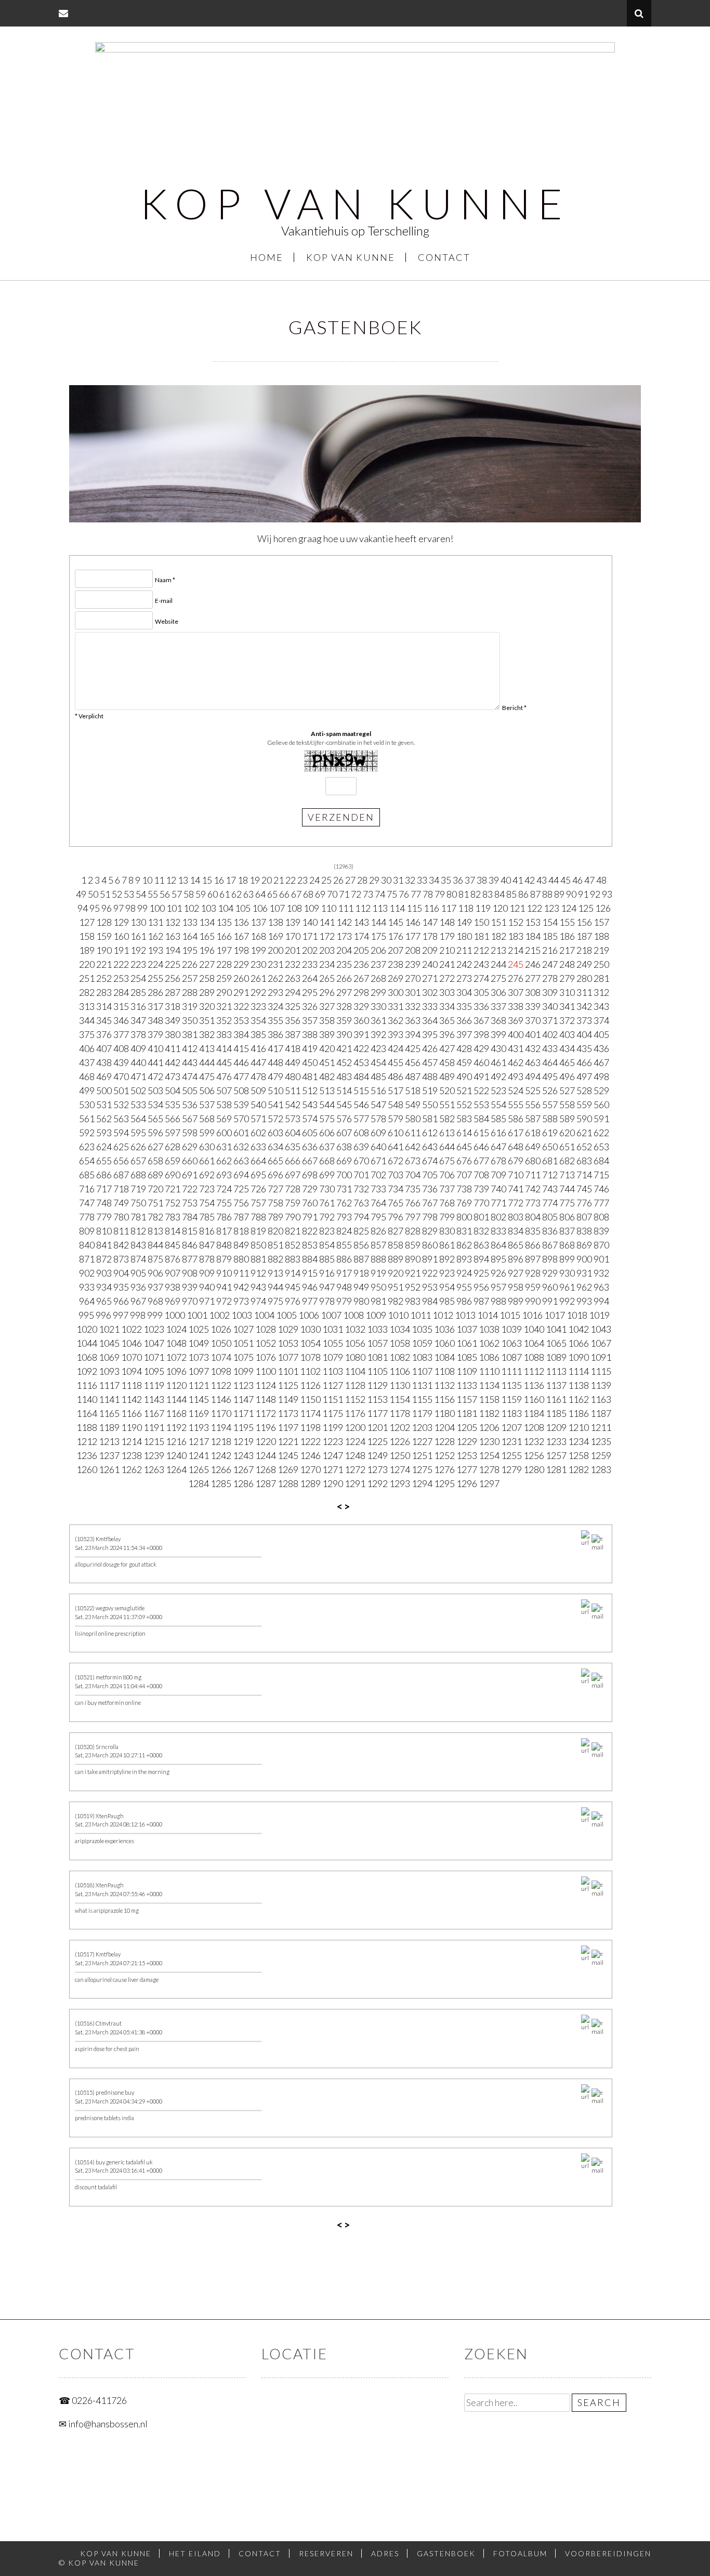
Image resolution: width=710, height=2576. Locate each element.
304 (464, 992)
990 (533, 1301)
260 (241, 978)
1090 (578, 1357)
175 (378, 936)
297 (344, 992)
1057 (377, 1343)
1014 (488, 1315)
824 (344, 1231)
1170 (221, 1413)
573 (293, 1119)
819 (258, 1231)
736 (430, 1189)
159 (104, 936)
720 (155, 1189)
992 (567, 1301)
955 (464, 1287)
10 (147, 880)
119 (483, 908)
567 (190, 1119)
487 (413, 1076)
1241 (199, 1455)
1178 (400, 1413)
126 (603, 908)
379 (155, 1034)
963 (601, 1287)
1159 (511, 1399)
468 (87, 1076)
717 (104, 1189)
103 (208, 908)
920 (396, 1273)
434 (567, 1048)
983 (413, 1301)
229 (241, 964)
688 (138, 1175)
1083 (422, 1357)
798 (430, 1217)
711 (533, 1175)
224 (155, 964)
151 (498, 922)
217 (567, 950)
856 (361, 1245)
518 (413, 1090)
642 (413, 1147)
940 (207, 1287)
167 (241, 936)
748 (104, 1203)
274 (481, 978)
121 (517, 908)
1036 (444, 1329)
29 (374, 880)
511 (293, 1090)
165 (207, 936)
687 (121, 1175)
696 (275, 1175)
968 (155, 1301)
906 (155, 1273)
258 (207, 978)
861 (447, 1245)
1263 (154, 1469)
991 (550, 1301)
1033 (377, 1329)
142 (344, 922)
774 (550, 1203)
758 (275, 1203)
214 (516, 950)
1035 (422, 1329)
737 (447, 1189)
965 (104, 1301)
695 (258, 1175)
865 (516, 1245)
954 (447, 1287)
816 (207, 1231)
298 (361, 992)
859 (413, 1245)
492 (498, 1076)
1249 (377, 1455)
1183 (511, 1413)
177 (413, 936)
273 (464, 978)
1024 (176, 1329)
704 (413, 1175)
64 (260, 894)
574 (310, 1119)
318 (173, 1006)
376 (104, 1034)
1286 (243, 1483)
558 (567, 1105)
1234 (578, 1441)
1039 (511, 1329)
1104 (355, 1371)
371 (550, 1020)
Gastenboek (446, 2553)
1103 (333, 1371)
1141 (109, 1399)
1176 (355, 1413)
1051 (243, 1343)
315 (121, 1006)
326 (310, 1006)
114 (397, 908)
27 (350, 880)
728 (293, 1189)
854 (327, 1245)
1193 (199, 1427)
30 (386, 880)
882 (275, 1259)
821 (293, 1231)
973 (241, 1301)
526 (550, 1090)
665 (275, 1161)
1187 (601, 1413)
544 (327, 1105)
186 (567, 936)
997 (121, 1315)
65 (272, 894)
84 (499, 894)
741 (516, 1189)
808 (601, 1217)
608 (361, 1133)
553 (481, 1105)
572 (275, 1119)
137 (258, 922)
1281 (556, 1469)
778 (87, 1217)
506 (207, 1090)
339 (533, 1006)
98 (130, 908)
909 (207, 1273)
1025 (199, 1329)
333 (430, 1006)
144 (378, 922)
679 (516, 1161)
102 (191, 908)
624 (104, 1147)
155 (567, 922)
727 (275, 1189)
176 (396, 936)
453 (361, 1062)
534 (155, 1105)
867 (550, 1245)
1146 (221, 1399)
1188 (87, 1427)
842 (121, 1245)
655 (104, 1161)
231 (275, 964)
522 (481, 1090)
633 (258, 1147)
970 (190, 1301)
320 (207, 1006)
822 (310, 1231)
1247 (333, 1455)
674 (430, 1161)
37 (470, 880)
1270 (310, 1469)
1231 (511, 1441)
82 (476, 894)
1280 (534, 1469)
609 (378, 1133)
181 (481, 936)
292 (258, 992)
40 (506, 880)
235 (344, 964)
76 (404, 894)
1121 (199, 1385)
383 (224, 1034)
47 (589, 880)
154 (550, 922)
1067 (601, 1343)
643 (430, 1147)
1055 (333, 1343)
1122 (221, 1385)
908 (190, 1273)
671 (378, 1161)
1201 (377, 1427)
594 (121, 1133)
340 (550, 1006)
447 (258, 1062)
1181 (467, 1413)
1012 (443, 1315)
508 (241, 1090)
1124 (266, 1385)
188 (601, 936)
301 (413, 992)
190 (104, 950)
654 (87, 1161)
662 (224, 1161)
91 (583, 894)
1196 (266, 1427)
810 (104, 1231)
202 (310, 950)
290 (224, 992)
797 (413, 1217)
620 (567, 1133)
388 (310, 1034)
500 (104, 1090)
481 (310, 1076)
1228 (444, 1441)
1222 (310, 1441)
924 (464, 1273)
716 (87, 1189)
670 (361, 1161)
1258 (578, 1455)
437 (87, 1062)
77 (416, 894)
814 (173, 1231)
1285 (221, 1483)
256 (173, 978)
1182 (489, 1413)
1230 (489, 1441)
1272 (355, 1469)
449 (293, 1062)
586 (516, 1119)
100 (157, 908)
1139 (601, 1385)
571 (258, 1119)
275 (498, 978)
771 (498, 1203)
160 (121, 936)
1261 (109, 1469)
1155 (422, 1399)
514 (344, 1090)
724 (224, 1189)
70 (332, 894)
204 (344, 950)
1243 (243, 1455)
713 (567, 1175)
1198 (310, 1427)
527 (567, 1090)
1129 (377, 1385)
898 (550, 1259)
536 (190, 1105)
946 (310, 1287)
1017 (555, 1315)
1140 (87, 1399)
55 (153, 894)
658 (155, 1161)
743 (550, 1189)
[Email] (63, 13)
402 (550, 1034)
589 (567, 1119)
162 (155, 936)
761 (327, 1203)
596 (155, 1133)
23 (303, 880)
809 (87, 1231)
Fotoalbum (520, 2553)
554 (498, 1105)
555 (516, 1105)
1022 (132, 1329)
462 (516, 1062)
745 (584, 1189)
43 (542, 880)
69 (320, 894)
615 (481, 1133)
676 (464, 1161)
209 (430, 950)
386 (275, 1034)
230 (258, 964)
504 (173, 1090)
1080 (355, 1357)
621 (584, 1133)
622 (601, 1133)
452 (344, 1062)
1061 (467, 1343)
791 (310, 1217)
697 (293, 1175)
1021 (109, 1329)
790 (293, 1217)
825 (361, 1231)
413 (207, 1048)
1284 (199, 1483)
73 (368, 894)
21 (279, 880)
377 (121, 1034)
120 (500, 908)
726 (258, 1189)
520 (447, 1090)
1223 (333, 1441)
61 (225, 894)
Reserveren (326, 2553)
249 (584, 964)
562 (104, 1119)
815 (190, 1231)
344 (87, 1020)
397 (464, 1034)
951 (396, 1287)
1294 (422, 1483)
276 (516, 978)
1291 (355, 1483)
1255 (511, 1455)
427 (447, 1048)
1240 (176, 1455)
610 (396, 1133)
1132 (444, 1385)
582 (447, 1119)
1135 (511, 1385)
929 (550, 1273)
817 (224, 1231)
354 (258, 1020)
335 (464, 1006)
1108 (444, 1371)
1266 (221, 1469)
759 (293, 1203)
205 (361, 950)
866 (533, 1245)
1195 (243, 1427)
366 (464, 1020)
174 (361, 936)
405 (601, 1034)
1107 (422, 1371)
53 (129, 894)
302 (430, 992)
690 (173, 1175)
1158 (489, 1399)
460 (481, 1062)
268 (378, 978)
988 (498, 1301)
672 (396, 1161)
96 (107, 908)
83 (488, 894)
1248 (355, 1455)
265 (327, 978)
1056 (355, 1343)
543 (310, 1105)
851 (275, 1245)
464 (550, 1062)
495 (550, 1076)
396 (447, 1034)
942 (241, 1287)
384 (241, 1034)
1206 (489, 1427)
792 (327, 1217)
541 (275, 1105)
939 (190, 1287)
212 (481, 950)
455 (396, 1062)
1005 (286, 1315)
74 (380, 894)
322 (241, 1006)
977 (310, 1301)
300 (396, 992)
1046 (132, 1343)
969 (173, 1301)
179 (447, 936)
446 (241, 1062)
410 (155, 1048)
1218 (221, 1441)
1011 (420, 1315)
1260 (87, 1469)
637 (327, 1147)
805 (550, 1217)
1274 (400, 1469)
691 (190, 1175)
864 (498, 1245)
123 (551, 908)
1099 (243, 1371)
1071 (154, 1357)
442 (173, 1062)
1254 (489, 1455)
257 (190, 978)
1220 (266, 1441)
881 (258, 1259)
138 (275, 922)
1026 (221, 1329)
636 (310, 1147)
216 (550, 950)
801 (481, 1217)
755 (224, 1203)
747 (87, 1203)
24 (314, 880)
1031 (333, 1329)
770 (481, 1203)
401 (533, 1034)
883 (293, 1259)
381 (190, 1034)
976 (293, 1301)
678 (498, 1161)
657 (138, 1161)
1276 (444, 1469)
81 (464, 894)
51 (105, 894)
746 (601, 1189)
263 (293, 978)
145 (396, 922)
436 (601, 1048)
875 (155, 1259)
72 (356, 894)
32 (410, 880)
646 (481, 1147)
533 (138, 1105)
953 (430, 1287)
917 (344, 1273)
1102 (310, 1371)
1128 (355, 1385)
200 (275, 950)
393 (396, 1034)
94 (83, 908)
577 (361, 1119)
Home (267, 257)
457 (430, 1062)
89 (559, 894)
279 (567, 978)
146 (413, 922)
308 (533, 992)
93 (607, 894)
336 (481, 1006)
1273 (377, 1469)
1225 (377, 1441)
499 (87, 1090)
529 (601, 1090)
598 (190, 1133)
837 (567, 1231)
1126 (310, 1385)
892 (447, 1259)
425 (413, 1048)
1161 (556, 1399)
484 (361, 1076)
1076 (266, 1357)
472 (155, 1076)
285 (138, 992)
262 (275, 978)
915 (310, 1273)
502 (138, 1090)
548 (396, 1105)
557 (550, 1105)
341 (567, 1006)
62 (236, 894)
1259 (601, 1455)
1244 (266, 1455)
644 (447, 1147)
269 (396, 978)
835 (533, 1231)
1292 (377, 1483)
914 (293, 1273)
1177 (377, 1413)
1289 (310, 1483)
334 (447, 1006)
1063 (511, 1343)
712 (550, 1175)
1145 (199, 1399)
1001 (197, 1315)
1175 (333, 1413)
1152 (355, 1399)
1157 (467, 1399)
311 (584, 992)
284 (121, 992)
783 (173, 1217)
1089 (556, 1357)
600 (224, 1133)
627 (155, 1147)
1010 (398, 1315)
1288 (288, 1483)
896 (516, 1259)
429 (481, 1048)
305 (481, 992)
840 (87, 1245)
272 (447, 978)
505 (190, 1090)
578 (378, 1119)
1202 (400, 1427)
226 (190, 964)
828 (413, 1231)
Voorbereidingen (608, 2553)
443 (190, 1062)
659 (173, 1161)
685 (87, 1175)
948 (344, 1287)
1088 (534, 1357)
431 (516, 1048)
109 (311, 908)
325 (293, 1006)
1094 (132, 1371)
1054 (310, 1343)
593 (104, 1133)
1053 (288, 1343)
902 (87, 1273)
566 (173, 1119)
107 (277, 908)
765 (396, 1203)
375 (87, 1034)
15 (207, 880)
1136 (534, 1385)
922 (430, 1273)
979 (344, 1301)
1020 (87, 1329)
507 (224, 1090)
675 (447, 1161)
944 (275, 1287)
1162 (578, 1399)
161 (138, 936)
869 (584, 1245)
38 (482, 880)
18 (243, 880)
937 (155, 1287)
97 (119, 908)
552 (464, 1105)
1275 (422, 1469)
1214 (132, 1441)
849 (241, 1245)
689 (155, 1175)
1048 (176, 1343)
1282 (578, 1469)
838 (584, 1231)
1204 (444, 1427)
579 (396, 1119)
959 (533, 1287)
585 (498, 1119)
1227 (422, 1441)
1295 (444, 1483)
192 (138, 950)
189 (87, 950)
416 (258, 1048)
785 (207, 1217)
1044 (87, 1343)
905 (138, 1273)
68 (308, 894)
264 (310, 978)
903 (104, 1273)
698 (310, 1175)
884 (310, 1259)
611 (413, 1133)
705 (430, 1175)
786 (224, 1217)
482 (327, 1076)
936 (138, 1287)
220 (87, 964)
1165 (109, 1413)
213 (498, 950)
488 (430, 1076)
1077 (288, 1357)
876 (173, 1259)
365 (447, 1020)
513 (327, 1090)
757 (258, 1203)
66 (284, 894)
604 (293, 1133)
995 (86, 1315)
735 (413, 1189)
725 (241, 1189)
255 (155, 978)
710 (516, 1175)
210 (447, 950)
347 (138, 1020)
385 (258, 1034)
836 (550, 1231)
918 (361, 1273)
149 (464, 922)
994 (601, 1301)
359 (344, 1020)
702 (378, 1175)
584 (481, 1119)
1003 (242, 1315)
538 (224, 1105)
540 (258, 1105)
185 (550, 936)
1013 (465, 1315)
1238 (132, 1455)
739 (481, 1189)
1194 (221, 1427)
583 (464, 1119)
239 (413, 964)
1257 (556, 1455)
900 (584, 1259)
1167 (154, 1413)
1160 (534, 1399)
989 (516, 1301)
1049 (199, 1343)
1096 (176, 1371)
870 (601, 1245)
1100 (266, 1371)
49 (81, 894)
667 (310, 1161)
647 (498, 1147)
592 (87, 1133)
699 (327, 1175)
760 (310, 1203)
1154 (400, 1399)
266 (344, 978)
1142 (132, 1399)
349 (173, 1020)
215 (533, 950)
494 (533, 1076)
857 (378, 1245)
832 (481, 1231)
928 (533, 1273)
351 (207, 1020)
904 (121, 1273)
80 (452, 894)
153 (533, 922)
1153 (377, 1399)
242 (464, 964)
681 (550, 1161)
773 (533, 1203)
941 (224, 1287)
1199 (333, 1427)
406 (87, 1048)
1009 (376, 1315)
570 (241, 1119)
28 (362, 880)
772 (516, 1203)
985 (447, 1301)
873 (121, 1259)
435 (584, 1048)
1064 (534, 1343)
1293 (400, 1483)
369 (516, 1020)
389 (327, 1034)
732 (361, 1189)
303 (447, 992)
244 (498, 964)
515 (361, 1090)
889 (396, 1259)
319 (190, 1006)
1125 (288, 1385)
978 (327, 1301)
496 (567, 1076)
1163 (601, 1399)
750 (138, 1203)
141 (327, 922)
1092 (87, 1371)
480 (293, 1076)
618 (533, 1133)
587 (533, 1119)
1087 (511, 1357)
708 (481, 1175)
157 (601, 922)
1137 (556, 1385)
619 (550, 1133)
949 (361, 1287)
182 (498, 936)
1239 (154, 1455)
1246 (310, 1455)
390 (344, 1034)
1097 (199, 1371)
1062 (489, 1343)
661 (207, 1161)
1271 (333, 1469)
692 (207, 1175)
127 (87, 922)
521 (464, 1090)
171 (310, 936)
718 (121, 1189)
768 (447, 1203)
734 (396, 1189)
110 (328, 908)
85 (511, 894)
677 (481, 1161)
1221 (288, 1441)
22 (291, 880)
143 (361, 922)
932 (601, 1273)
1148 (266, 1399)
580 (413, 1119)
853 (310, 1245)
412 (190, 1048)
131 (155, 922)
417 (275, 1048)
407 (104, 1048)
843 (138, 1245)
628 (173, 1147)
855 (344, 1245)
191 (121, 950)
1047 (154, 1343)
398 (481, 1034)
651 (567, 1147)
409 (138, 1048)
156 (584, 922)
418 (293, 1048)
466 (584, 1062)
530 (87, 1105)
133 (190, 922)
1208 (534, 1427)
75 (392, 894)
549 (413, 1105)
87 (535, 894)
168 (258, 936)
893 (464, 1259)
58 (189, 894)
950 (378, 1287)
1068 (87, 1357)
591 (601, 1119)
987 (481, 1301)
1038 (489, 1329)
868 (567, 1245)
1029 (288, 1329)
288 (190, 992)
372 (567, 1020)
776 (584, 1203)
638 (344, 1147)
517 (396, 1090)
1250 (400, 1455)
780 (121, 1217)
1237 (109, 1455)
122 (534, 908)
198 (241, 950)
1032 (355, 1329)
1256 (534, 1455)
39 (494, 880)
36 (458, 880)
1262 (132, 1469)
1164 (87, 1413)
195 (190, 950)
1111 (511, 1371)
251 (87, 978)
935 (121, 1287)
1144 (176, 1399)
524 (516, 1090)
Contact (444, 257)
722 (190, 1189)
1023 (154, 1329)
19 (255, 880)
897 (533, 1259)
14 (195, 880)
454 (378, 1062)
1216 (176, 1441)
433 (550, 1048)
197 (224, 950)
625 (121, 1147)
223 (138, 964)
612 (430, 1133)
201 (293, 950)
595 (138, 1133)
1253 (467, 1455)
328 (344, 1006)
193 (155, 950)
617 (516, 1133)
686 (104, 1175)
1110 (489, 1371)
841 (104, 1245)
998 (138, 1315)
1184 (534, 1413)
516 (378, 1090)
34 (434, 880)
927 (516, 1273)
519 (430, 1090)
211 (464, 950)
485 (378, 1076)
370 (533, 1020)
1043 (601, 1329)
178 (430, 936)
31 (398, 880)
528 (584, 1090)
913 (275, 1273)
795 (378, 1217)
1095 (154, 1371)
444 (207, 1062)
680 (533, 1161)
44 (554, 880)
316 (138, 1006)
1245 (288, 1455)
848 (224, 1245)
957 (498, 1287)
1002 (219, 1315)
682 (567, 1161)
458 (447, 1062)
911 (241, 1273)
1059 (422, 1343)
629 (190, 1147)
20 (267, 880)
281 (601, 978)
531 (104, 1105)
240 (430, 964)
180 (464, 936)
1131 (422, 1385)
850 (258, 1245)
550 (430, 1105)
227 (207, 964)
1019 (599, 1315)
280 (584, 978)
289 (207, 992)
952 (413, 1287)
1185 (556, 1413)
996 (103, 1315)
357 (310, 1020)
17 (231, 880)
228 (224, 964)
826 (378, 1231)
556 (533, 1105)
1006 (309, 1315)
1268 (266, 1469)
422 (361, 1048)
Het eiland (195, 2553)
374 (601, 1020)
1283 (601, 1469)
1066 (578, 1343)
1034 (400, 1329)
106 (260, 908)
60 (213, 894)
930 (567, 1273)
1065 (556, 1343)
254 (138, 978)
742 (533, 1189)
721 (173, 1189)
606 (327, 1133)
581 (430, 1119)
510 (275, 1090)
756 (241, 1203)
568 (207, 1119)
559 (584, 1105)
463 (533, 1062)
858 (396, 1245)
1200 (355, 1427)
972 (224, 1301)
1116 (87, 1385)
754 (207, 1203)
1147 (243, 1399)
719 (138, 1189)
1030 (310, 1329)
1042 (578, 1329)
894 (481, 1259)
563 (121, 1119)
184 (533, 936)
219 (601, 950)
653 (601, 1147)
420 (327, 1048)
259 (224, 978)
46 (577, 880)
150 (481, 922)
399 (498, 1034)
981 (378, 1301)
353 (241, 1020)
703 (396, 1175)
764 (378, 1203)
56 (165, 894)
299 (378, 992)
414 (224, 1048)
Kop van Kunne (355, 203)
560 (601, 1105)
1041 (556, 1329)
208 (413, 950)
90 (571, 894)
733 (378, 1189)
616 (498, 1133)
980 (361, 1301)
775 (567, 1203)
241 (447, 964)
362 (396, 1020)
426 (430, 1048)
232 (293, 964)
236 (361, 964)
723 (207, 1189)
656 (121, 1161)
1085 (467, 1357)
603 (275, 1133)
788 (258, 1217)
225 (173, 964)
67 (296, 894)
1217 (199, 1441)
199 (258, 950)
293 (275, 992)
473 (173, 1076)
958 (516, 1287)
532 (121, 1105)
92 (595, 894)
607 (344, 1133)
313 (87, 1006)
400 (516, 1034)
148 (447, 922)
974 (258, 1301)
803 (516, 1217)
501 (121, 1090)
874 (138, 1259)
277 (533, 978)
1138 (578, 1385)
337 (498, 1006)
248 (567, 964)
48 (601, 880)
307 (516, 992)
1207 (511, 1427)
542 (293, 1105)
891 (430, 1259)
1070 (132, 1357)
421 (344, 1048)
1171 (243, 1413)
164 (190, 936)
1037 (467, 1329)
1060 (444, 1343)
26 (338, 880)
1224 (355, 1441)
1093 (109, 1371)
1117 (109, 1385)
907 (173, 1273)
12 (171, 880)
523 (498, 1090)
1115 (601, 1371)
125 (586, 908)
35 (446, 880)
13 (183, 880)
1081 (377, 1357)
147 (430, 922)
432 (533, 1048)
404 (584, 1034)
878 (207, 1259)
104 (226, 908)
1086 (489, 1357)
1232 (534, 1441)
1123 (243, 1385)
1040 (534, 1329)
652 (584, 1147)
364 (430, 1020)
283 (104, 992)
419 (310, 1048)
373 (584, 1020)
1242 (221, 1455)
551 (447, 1105)
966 (121, 1301)
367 (481, 1020)
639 (361, 1147)
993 (584, 1301)
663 (241, 1161)
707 (464, 1175)
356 (293, 1020)
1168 (176, 1413)
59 (201, 894)
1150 (310, 1399)
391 (361, 1034)
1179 (422, 1413)
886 (344, 1259)
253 (121, 978)
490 (464, 1076)
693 (224, 1175)
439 (121, 1062)
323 (258, 1006)
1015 (510, 1315)
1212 (87, 1441)
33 (422, 880)
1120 (176, 1385)
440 (138, 1062)
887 (361, 1259)
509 (258, 1090)
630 (207, 1147)
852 (293, 1245)
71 (344, 894)
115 (414, 908)
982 (396, 1301)
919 (378, 1273)
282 (87, 992)
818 (241, 1231)
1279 (511, 1469)
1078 (310, 1357)
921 (413, 1273)
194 (173, 950)
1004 (264, 1315)
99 (142, 908)
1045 (109, 1343)
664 (258, 1161)
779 (104, 1217)
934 (104, 1287)
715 (601, 1175)
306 (498, 992)
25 (326, 880)
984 (430, 1301)
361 (378, 1020)
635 (293, 1147)
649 (533, 1147)
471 (138, 1076)
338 (516, 1006)
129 (121, 922)
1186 (578, 1413)
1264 (176, 1469)
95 (95, 908)
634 (275, 1147)
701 (361, 1175)
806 (567, 1217)
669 (344, 1161)
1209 (556, 1427)
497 (584, 1076)
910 (224, 1273)
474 (190, 1076)
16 (219, 880)
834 (516, 1231)
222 (121, 964)
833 (498, 1231)
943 (258, 1287)
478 (258, 1076)
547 (378, 1105)
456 (413, 1062)
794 (361, 1217)
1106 (400, 1371)
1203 (422, 1427)
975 (275, 1301)
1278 (489, 1469)
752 (173, 1203)
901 (601, 1259)
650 (550, 1147)
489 (447, 1076)
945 (293, 1287)
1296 (467, 1483)
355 (275, 1020)
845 (173, 1245)
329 (361, 1006)
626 (138, 1147)
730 (327, 1189)
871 (87, 1259)
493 (516, 1076)
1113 (556, 1371)
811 (121, 1231)
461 (498, 1062)
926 (498, 1273)
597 (173, 1133)
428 (464, 1048)
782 (155, 1217)
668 (327, 1161)
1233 (556, 1441)
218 (584, 950)
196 (207, 950)
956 (481, 1287)
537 (207, 1105)
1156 (444, 1399)
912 (258, 1273)
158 (87, 936)
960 (550, 1287)
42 (530, 880)
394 (413, 1034)
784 (190, 1217)
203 (327, 950)
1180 (444, 1413)
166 (224, 936)
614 (464, 1133)
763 (361, 1203)
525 (533, 1090)
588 (550, 1119)
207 (396, 950)
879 (224, 1259)
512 (310, 1090)
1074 (221, 1357)
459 (464, 1062)
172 (327, 936)
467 (601, 1062)
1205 (467, 1427)
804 (533, 1217)
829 (430, 1231)
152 (516, 922)
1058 (400, 1343)
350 (190, 1020)
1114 (578, 1371)
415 (241, 1048)
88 (547, 894)
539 (241, 1105)
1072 (176, 1357)
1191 (154, 1427)
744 (567, 1189)
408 (121, 1048)
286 (155, 992)
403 (567, 1034)
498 (601, 1076)
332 (413, 1006)
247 (550, 964)
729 (310, 1189)
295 (310, 992)
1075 (243, 1357)
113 (380, 908)
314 (104, 1006)
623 (87, 1147)
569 (224, 1119)
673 (413, 1161)
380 (173, 1034)
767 (430, 1203)
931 (584, 1273)
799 (447, 1217)
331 (396, 1006)
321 (224, 1006)
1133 (467, 1385)
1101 (288, 1371)
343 (601, 1006)
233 (310, 964)
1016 (532, 1315)
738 (464, 1189)
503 (155, 1090)
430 (498, 1048)
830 (447, 1231)
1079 (333, 1357)
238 (396, 964)
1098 (221, 1371)
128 (104, 922)
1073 (199, 1357)
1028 (266, 1329)
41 (518, 880)
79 (440, 894)
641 (396, 1147)
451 (327, 1062)
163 (173, 936)
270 (413, 978)
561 (87, 1119)
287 (173, 992)
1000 (175, 1315)
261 (258, 978)
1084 (444, 1357)
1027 (243, 1329)
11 (159, 880)
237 (378, 964)
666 (293, 1161)
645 (464, 1147)
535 (173, 1105)
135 (224, 922)
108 (294, 908)
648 (516, 1147)
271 (430, 978)
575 (327, 1119)
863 (481, 1245)
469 (104, 1076)
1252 (444, 1455)
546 (361, 1105)
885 (327, 1259)
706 (447, 1175)
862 (464, 1245)
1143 (154, 1399)
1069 (109, 1357)
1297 (489, 1483)
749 (121, 1203)
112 (363, 908)
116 (431, 908)
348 (155, 1020)
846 (190, 1245)
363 (413, 1020)
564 (138, 1119)
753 (190, 1203)
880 (241, 1259)
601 (241, 1133)
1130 (400, 1385)
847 (207, 1245)
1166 (132, 1413)
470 (121, 1076)
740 (498, 1189)
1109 (467, 1371)
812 (138, 1231)
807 (584, 1217)
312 (601, 992)
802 (498, 1217)
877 (190, 1259)
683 (584, 1161)
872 (104, 1259)
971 (207, 1301)
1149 (288, 1399)
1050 (221, 1343)
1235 (601, 1441)
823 (327, 1231)
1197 (288, 1427)
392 (378, 1034)
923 (447, 1273)
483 (344, 1076)
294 (293, 992)
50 (93, 894)
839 (601, 1231)
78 (428, 894)
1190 (132, 1427)
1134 (489, 1385)
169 (275, 936)
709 (498, 1175)
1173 (288, 1413)
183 (516, 936)
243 (481, 964)
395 (430, 1034)
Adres (385, 2553)
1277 (467, 1469)
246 (533, 964)
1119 (154, 1385)
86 (523, 894)
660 (190, 1161)
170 (293, 936)
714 (584, 1175)
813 (155, 1231)
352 (224, 1020)
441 (155, 1062)
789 (275, 1217)
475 (207, 1076)
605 (310, 1133)
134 (207, 922)
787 (241, 1217)
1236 (87, 1455)
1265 (199, 1469)
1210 (578, 1427)
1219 (243, 1441)
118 (466, 908)
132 (173, 922)
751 (155, 1203)
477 (241, 1076)
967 (138, 1301)
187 (584, 936)
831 (464, 1231)
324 (275, 1006)
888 (378, 1259)
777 (601, 1203)
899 (567, 1259)
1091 (601, 1357)
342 (584, 1006)
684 (601, 1161)
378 (138, 1034)
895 (498, 1259)
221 (104, 964)
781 (138, 1217)
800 (464, 1217)
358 (327, 1020)
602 (258, 1133)
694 (241, 1175)
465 (567, 1062)
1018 (577, 1315)
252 (104, 978)
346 (121, 1020)
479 (275, 1076)
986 (464, 1301)
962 (584, 1287)
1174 (310, 1413)
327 (327, 1006)
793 (344, 1217)
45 (566, 880)
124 (569, 908)
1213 (109, 1441)
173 (344, 936)
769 (464, 1203)
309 (550, 992)
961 (567, 1287)
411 (173, 1048)
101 (174, 908)
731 (344, 1189)
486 (396, 1076)
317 (155, 1006)
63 (248, 894)
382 (207, 1034)
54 (141, 894)
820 (275, 1231)
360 (361, 1020)
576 (344, 1119)
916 (327, 1273)
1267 (243, 1469)
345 (104, 1020)
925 (481, 1273)
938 (173, 1287)
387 (293, 1034)
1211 (601, 1427)
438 (104, 1062)
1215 (154, 1441)
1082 (400, 1357)
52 (117, 894)
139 (293, 922)
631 (224, 1147)
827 (396, 1231)
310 (567, 992)
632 (241, 1147)
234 (327, 964)
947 (327, 1287)
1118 (132, 1385)
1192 (176, 1427)
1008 (353, 1315)
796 (396, 1217)
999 (155, 1315)
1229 (467, 1441)
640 (378, 1147)
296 (327, 992)
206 (378, 950)
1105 (377, 1371)
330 (378, 1006)
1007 (331, 1315)
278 (550, 978)
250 (601, 964)
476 (224, 1076)
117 (449, 908)
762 (344, 1203)
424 (396, 1048)
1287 (266, 1483)
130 (138, 922)
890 (413, 1259)
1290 (333, 1483)
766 (413, 1203)
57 (177, 894)
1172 (266, 1413)
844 (155, 1245)
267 (361, 978)
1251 (422, 1455)
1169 (199, 1413)
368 (498, 1020)
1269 (288, 1469)
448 (275, 1062)
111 (346, 908)
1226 (400, 1441)
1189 (109, 1427)
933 (87, 1287)
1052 (266, 1343)
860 (430, 1245)
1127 (333, 1385)
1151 (333, 1399)
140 (310, 922)
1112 (534, 1371)
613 (447, 1133)
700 (344, 1175)
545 (344, 1105)
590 (584, 1119)
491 (481, 1076)
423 (378, 1048)
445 (224, 1062)
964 (87, 1301)
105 (243, 908)
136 (241, 922)
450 (310, 1062)
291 (241, 992)
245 (516, 964)
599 (207, 1133)
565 (155, 1119)
